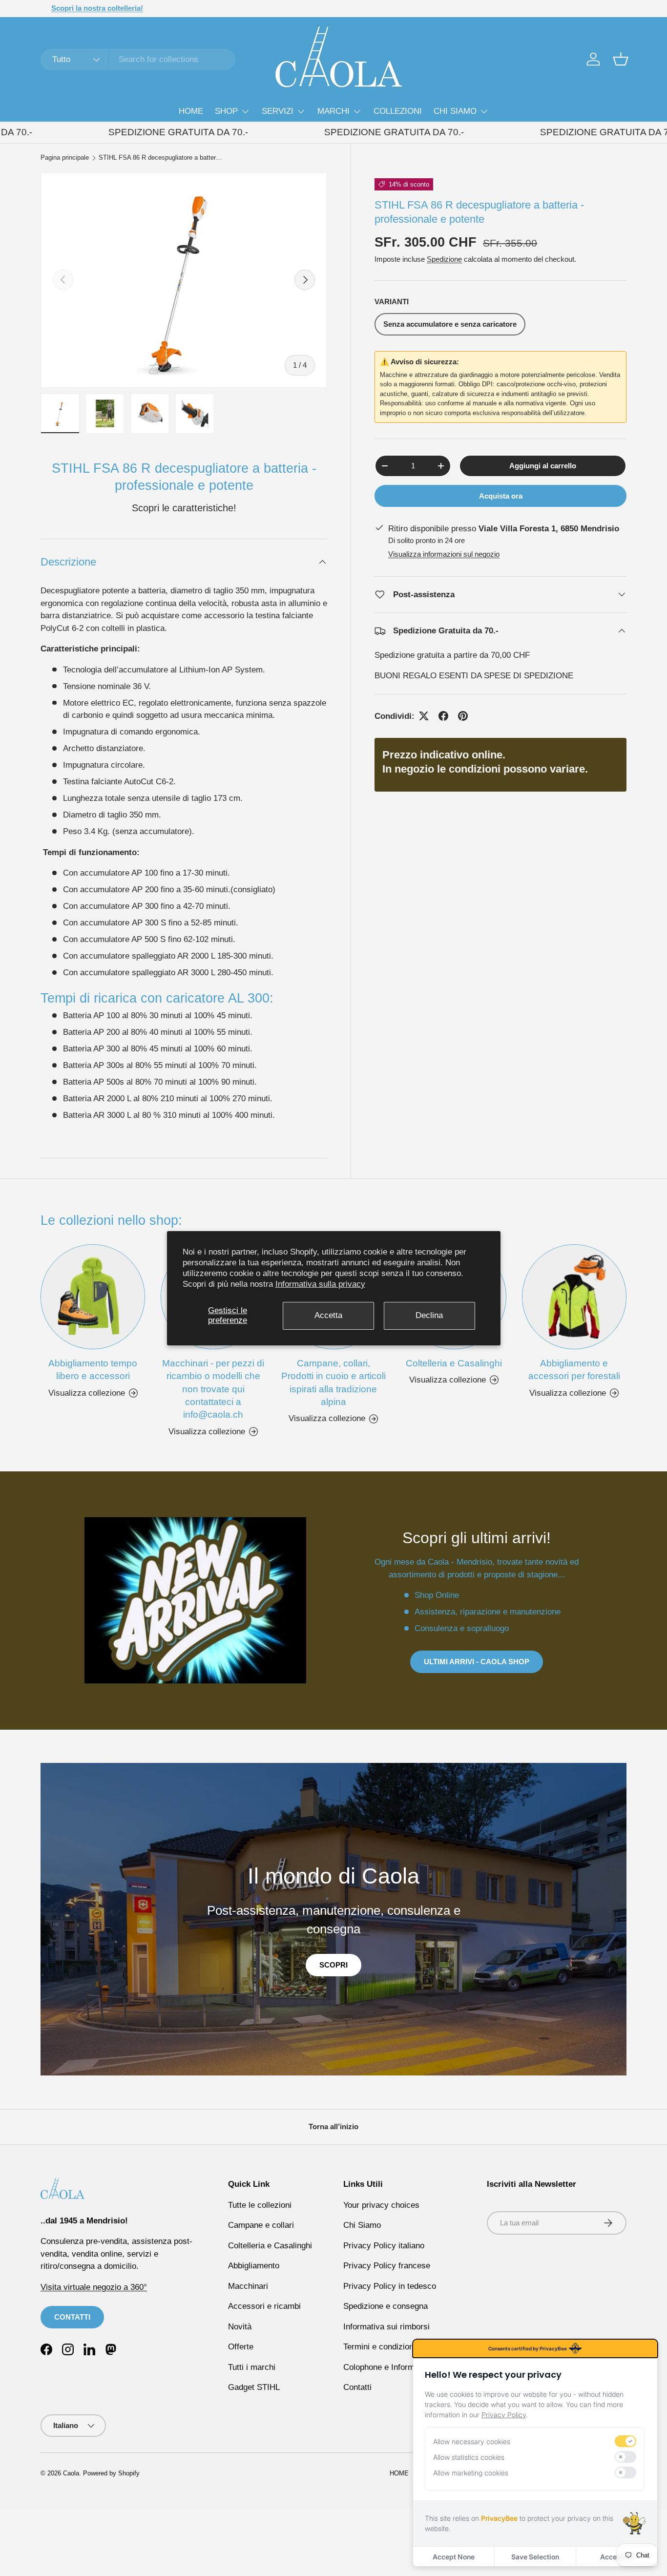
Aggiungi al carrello (543, 466)
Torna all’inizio (333, 2126)
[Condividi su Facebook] (443, 716)
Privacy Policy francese (387, 2266)
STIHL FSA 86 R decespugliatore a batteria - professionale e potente (161, 158)
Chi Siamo (362, 2225)
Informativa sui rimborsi (386, 2327)
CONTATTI (72, 2317)
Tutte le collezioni (260, 2205)
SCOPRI (333, 1965)
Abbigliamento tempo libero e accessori (93, 1370)
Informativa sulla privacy (320, 1284)
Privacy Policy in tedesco (390, 2286)
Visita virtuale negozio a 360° (94, 2287)
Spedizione (444, 259)
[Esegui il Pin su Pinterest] (463, 716)
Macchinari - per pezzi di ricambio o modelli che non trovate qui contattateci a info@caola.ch (213, 1389)
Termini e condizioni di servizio (399, 2347)
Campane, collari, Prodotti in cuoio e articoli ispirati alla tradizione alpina (333, 1382)
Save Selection (535, 2557)
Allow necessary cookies (472, 2441)
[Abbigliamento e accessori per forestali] (574, 1297)
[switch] (625, 2441)
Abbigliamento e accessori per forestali (574, 1370)
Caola (71, 2473)
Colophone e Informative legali (398, 2367)
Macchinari (248, 2286)
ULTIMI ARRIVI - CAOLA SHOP (477, 1662)
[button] (621, 59)
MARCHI (333, 111)
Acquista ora (501, 496)
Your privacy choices (381, 2205)
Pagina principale (65, 158)
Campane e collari (261, 2225)
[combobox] (138, 60)
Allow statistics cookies (469, 2457)
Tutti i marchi (252, 2367)
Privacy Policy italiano (384, 2246)
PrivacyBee (499, 2518)
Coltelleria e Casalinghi (454, 1363)
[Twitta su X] (424, 716)
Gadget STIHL (254, 2387)
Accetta (328, 1315)
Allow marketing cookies (471, 2473)
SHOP (226, 111)
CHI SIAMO (455, 111)
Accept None (454, 2557)
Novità (240, 2327)
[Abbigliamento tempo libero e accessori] (93, 1297)
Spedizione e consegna (386, 2306)
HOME (191, 111)
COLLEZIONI (398, 111)
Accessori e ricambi (264, 2306)
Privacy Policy (504, 2415)
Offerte (241, 2347)
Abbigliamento (254, 2266)
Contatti (357, 2387)
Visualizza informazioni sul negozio (444, 554)
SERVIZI (278, 111)
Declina (429, 1315)
